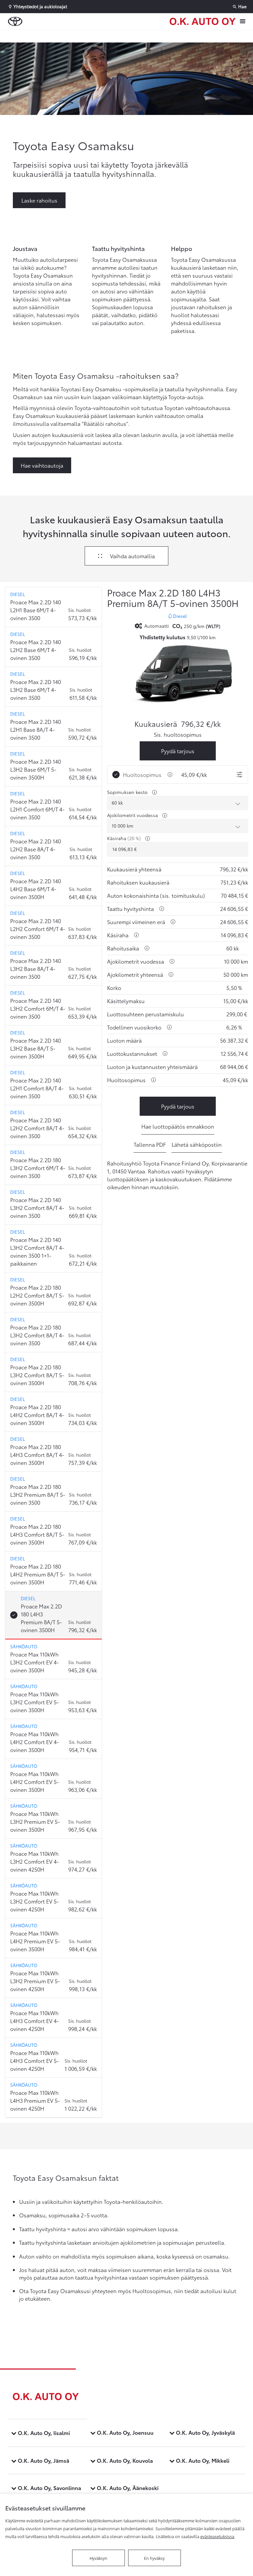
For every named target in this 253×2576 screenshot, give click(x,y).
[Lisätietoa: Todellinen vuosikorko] (169, 1027)
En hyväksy (154, 2558)
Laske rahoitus (39, 200)
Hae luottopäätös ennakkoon (178, 1126)
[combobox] (178, 803)
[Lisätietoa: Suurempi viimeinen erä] (173, 922)
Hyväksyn (98, 2558)
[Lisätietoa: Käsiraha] (148, 838)
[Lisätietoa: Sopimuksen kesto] (155, 792)
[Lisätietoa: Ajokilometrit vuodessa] (165, 815)
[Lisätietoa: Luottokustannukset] (165, 1054)
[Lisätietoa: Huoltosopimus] (170, 775)
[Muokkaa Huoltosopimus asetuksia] (239, 775)
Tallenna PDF (150, 1144)
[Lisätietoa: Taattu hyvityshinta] (162, 909)
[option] (54, 607)
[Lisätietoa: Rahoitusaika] (147, 948)
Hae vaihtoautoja (42, 465)
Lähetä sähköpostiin (197, 1144)
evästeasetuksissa (217, 2536)
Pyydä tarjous (178, 751)
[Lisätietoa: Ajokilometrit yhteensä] (171, 974)
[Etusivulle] (203, 21)
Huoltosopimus (142, 774)
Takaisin (40, 36)
